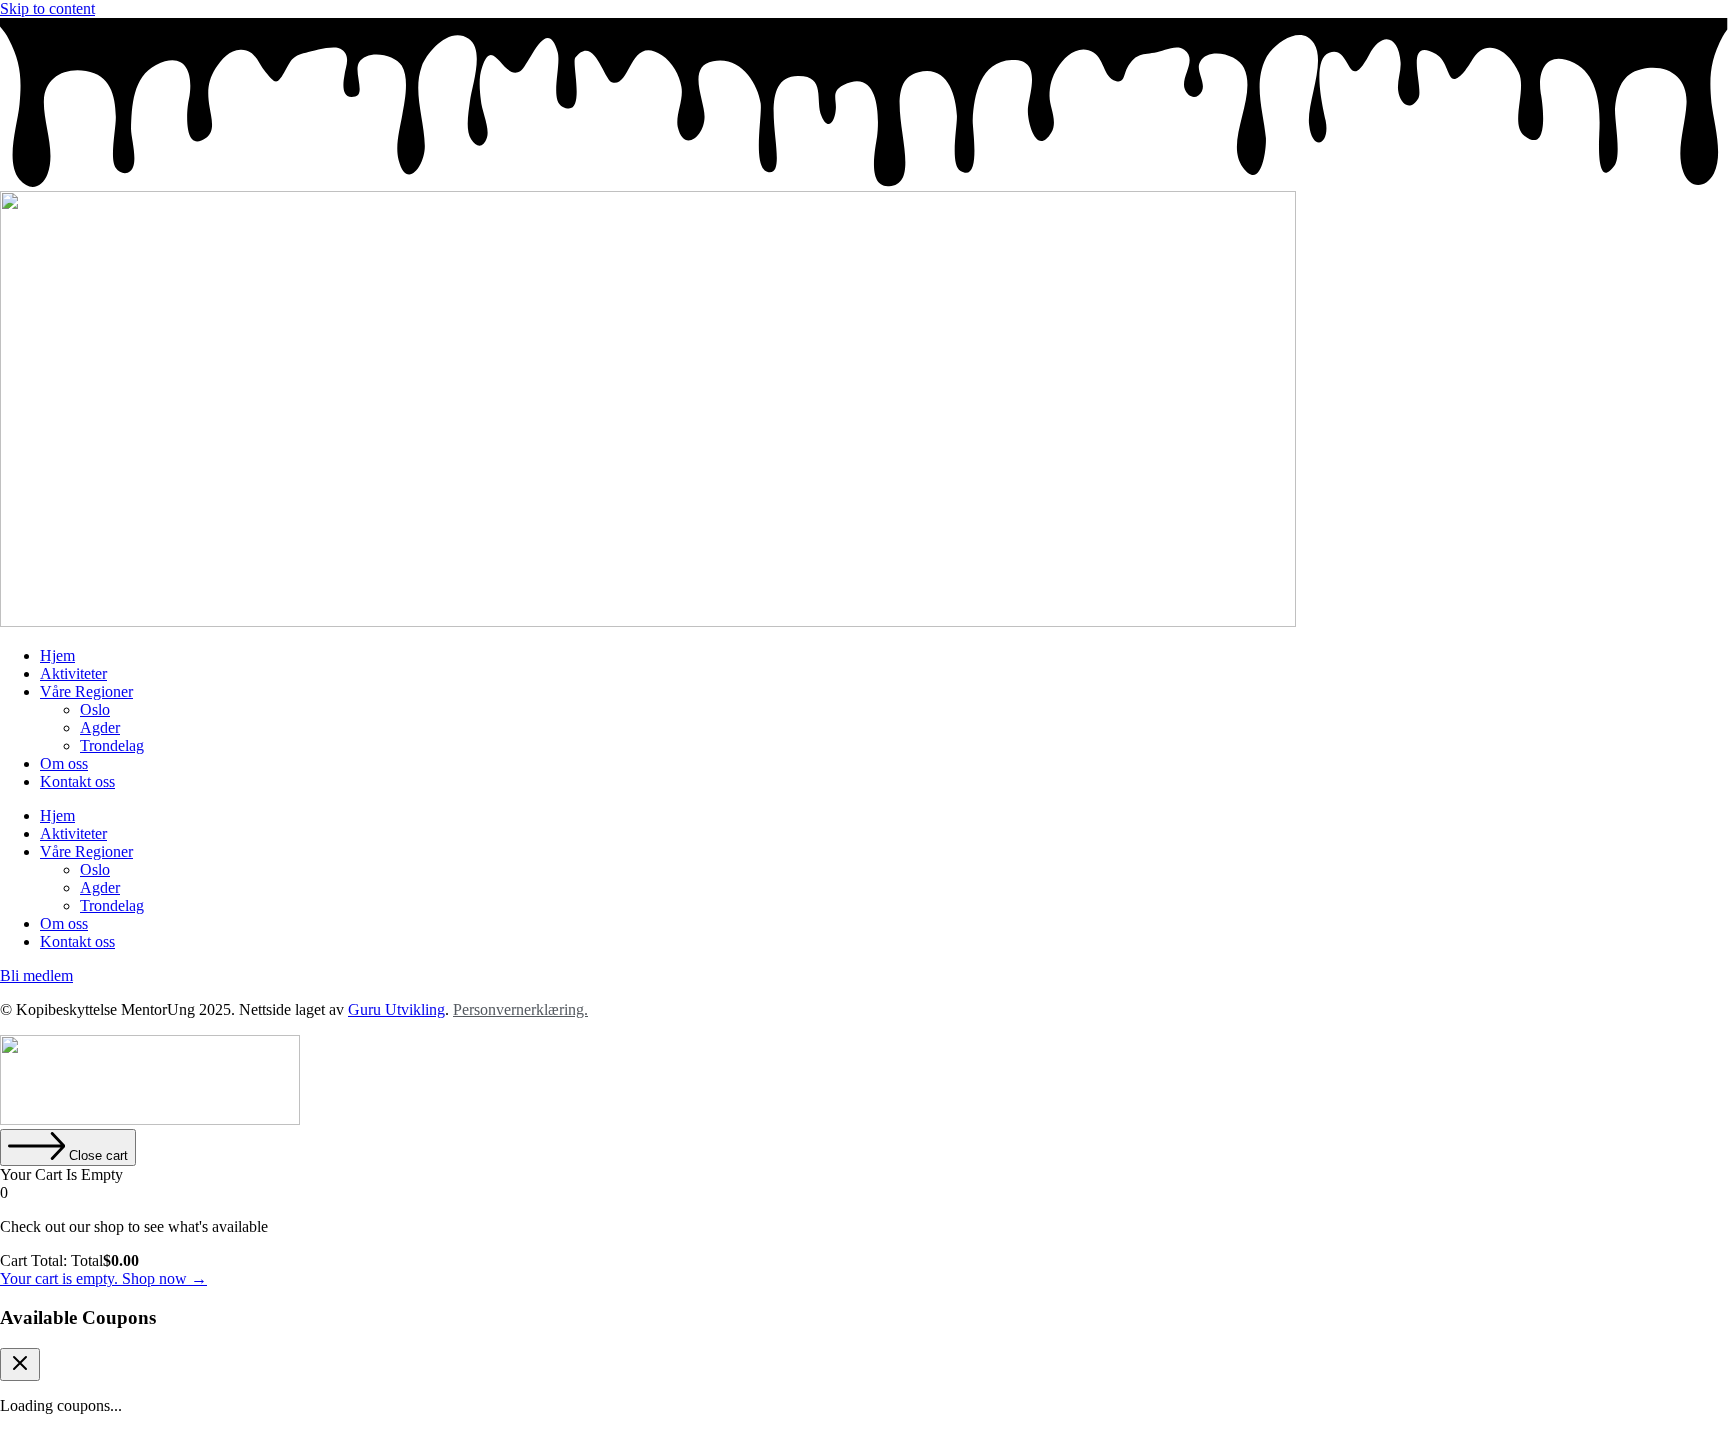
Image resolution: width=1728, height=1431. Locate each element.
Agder (100, 727)
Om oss (64, 763)
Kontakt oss (77, 781)
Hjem (57, 655)
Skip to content (47, 8)
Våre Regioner (86, 691)
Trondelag (112, 745)
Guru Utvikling (396, 1009)
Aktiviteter (73, 673)
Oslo (95, 709)
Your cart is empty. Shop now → (103, 1278)
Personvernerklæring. (520, 1009)
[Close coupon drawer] (20, 1364)
